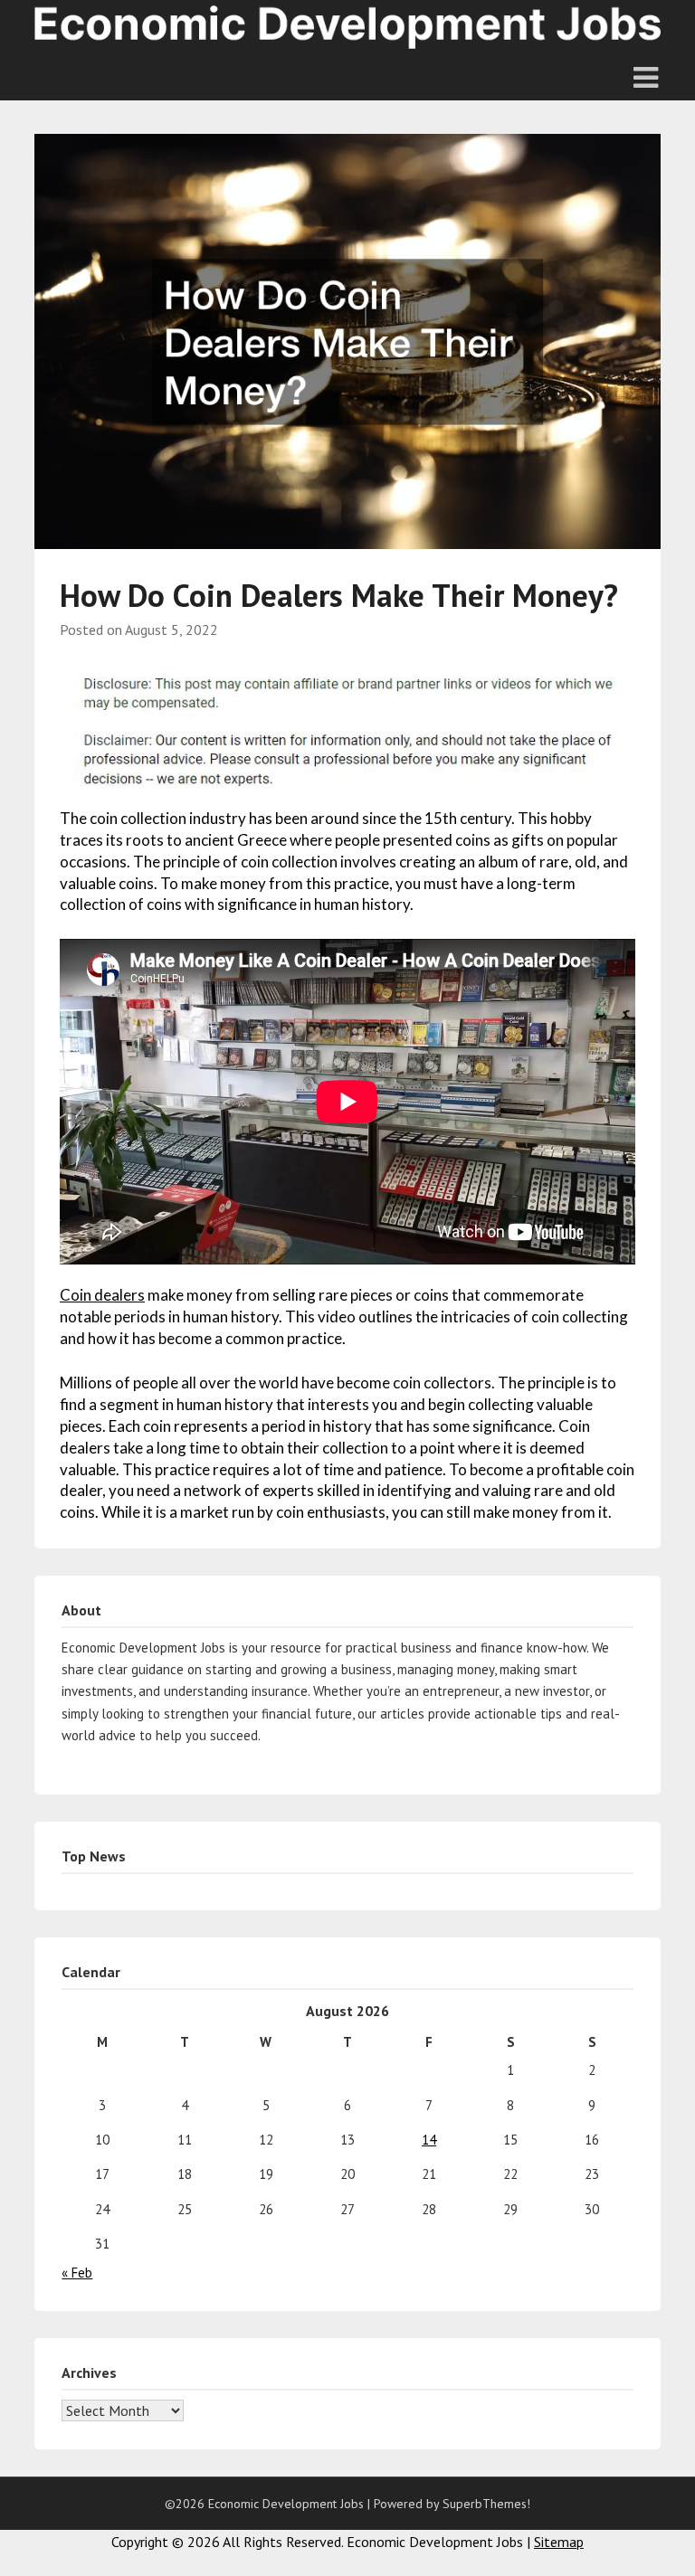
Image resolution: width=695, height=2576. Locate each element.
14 (429, 2140)
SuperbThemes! (486, 2504)
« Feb (77, 2273)
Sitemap (559, 2542)
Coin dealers (102, 1295)
